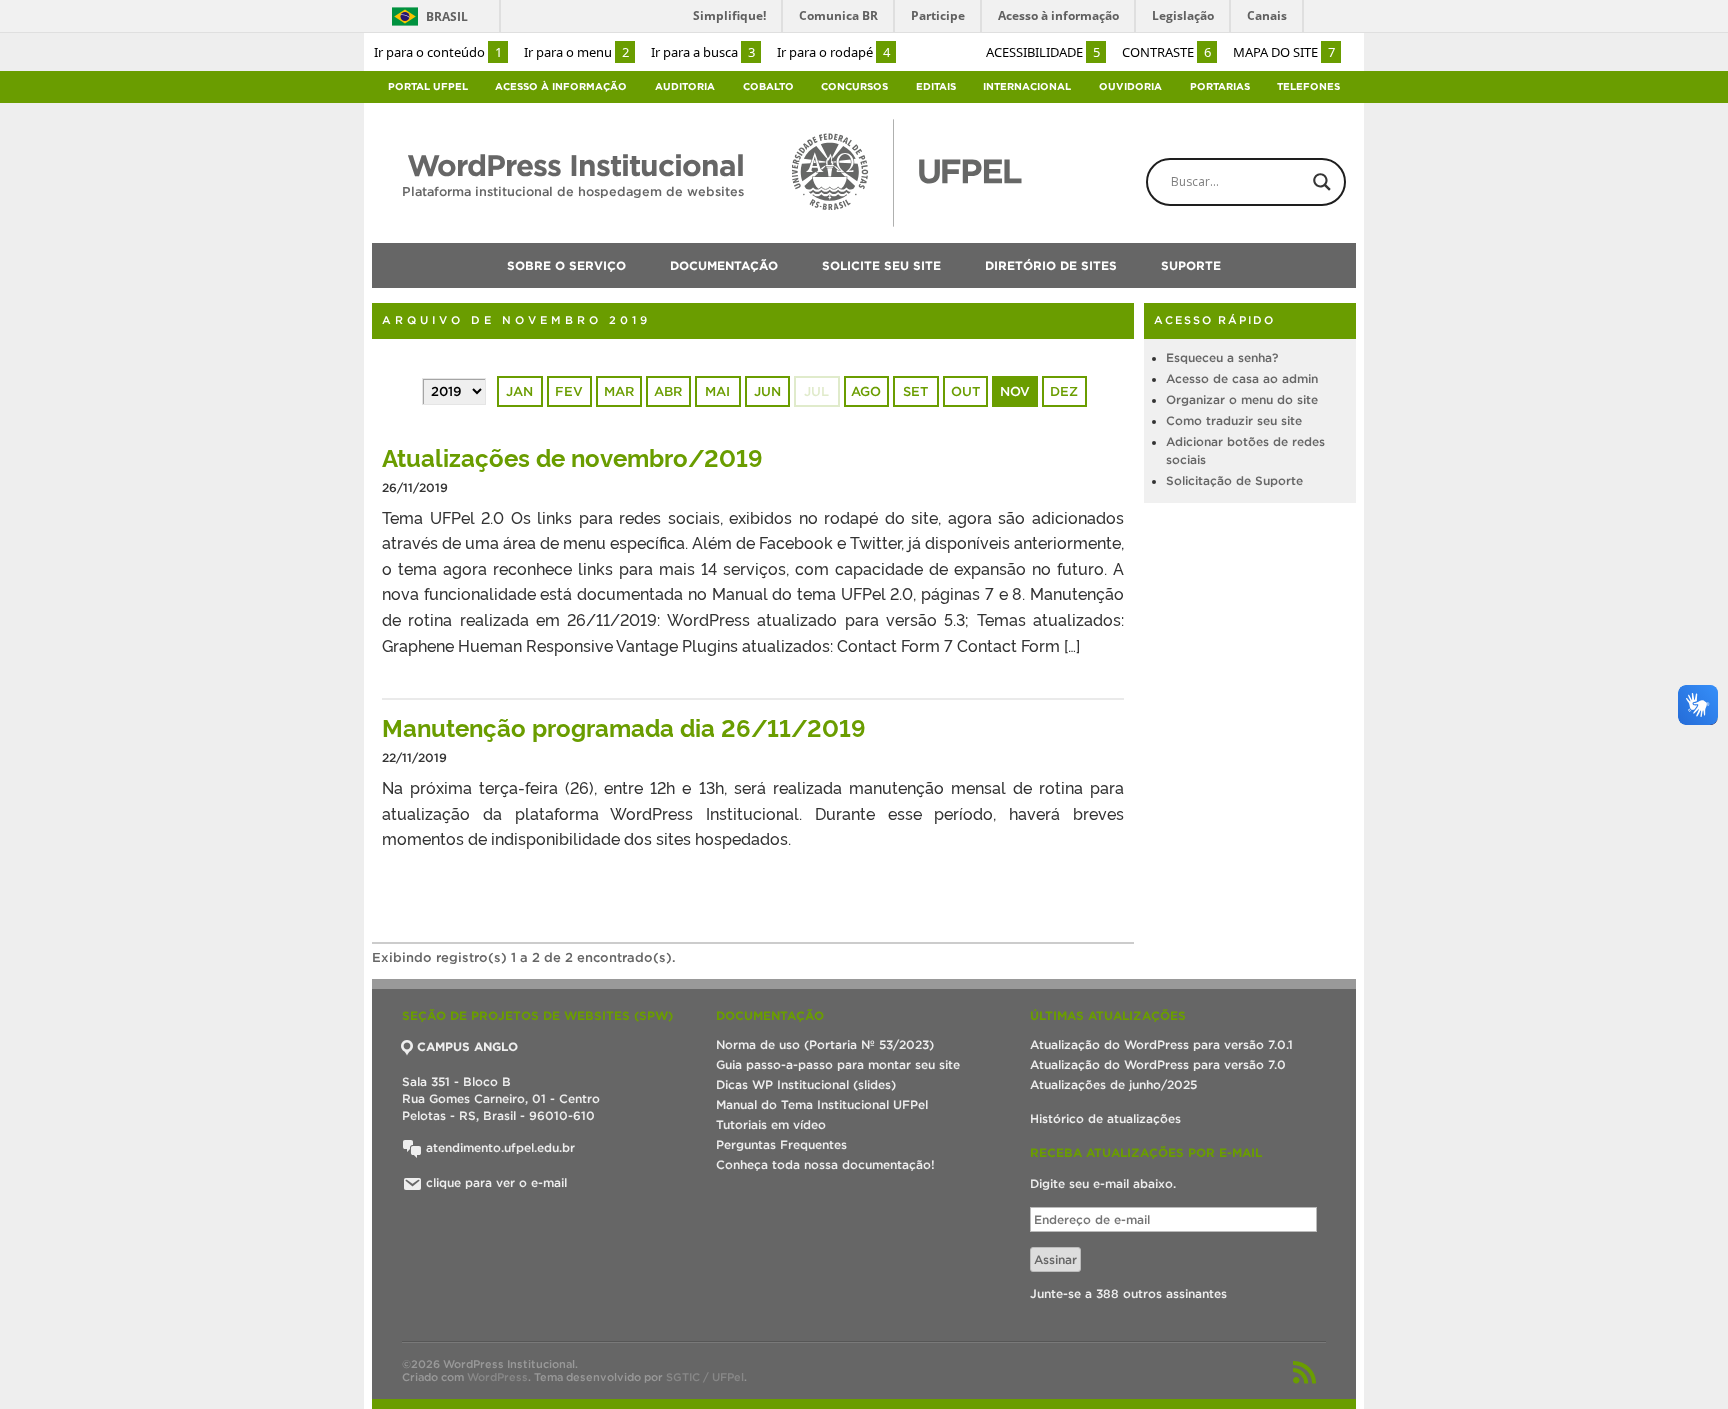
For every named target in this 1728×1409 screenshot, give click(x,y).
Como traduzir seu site (1234, 420)
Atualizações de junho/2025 (1113, 1084)
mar (619, 391)
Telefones (1308, 86)
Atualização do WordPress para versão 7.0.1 (1161, 1044)
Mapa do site (1284, 52)
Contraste (1166, 52)
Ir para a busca (703, 52)
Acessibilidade (1043, 52)
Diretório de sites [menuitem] (1051, 265)
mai (717, 391)
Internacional (1027, 86)
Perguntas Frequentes (781, 1144)
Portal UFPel (428, 86)
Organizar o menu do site (1242, 399)
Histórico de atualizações (1105, 1118)
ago (866, 391)
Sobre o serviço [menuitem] (566, 265)
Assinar (1055, 1259)
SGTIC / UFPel (705, 1377)
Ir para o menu (576, 52)
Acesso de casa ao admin (1242, 378)
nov (1015, 391)
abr (668, 391)
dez (1064, 391)
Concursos (854, 86)
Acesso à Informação (561, 86)
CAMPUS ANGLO (467, 1046)
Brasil (447, 16)
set (915, 391)
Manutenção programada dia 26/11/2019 (624, 726)
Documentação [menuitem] (724, 265)
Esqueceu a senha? (1222, 357)
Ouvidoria (1130, 86)
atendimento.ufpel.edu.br (498, 1147)
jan (519, 391)
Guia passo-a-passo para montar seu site (838, 1064)
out (965, 391)
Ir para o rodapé (833, 52)
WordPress (497, 1377)
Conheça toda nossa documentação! (825, 1164)
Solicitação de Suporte (1234, 480)
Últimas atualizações (1108, 1015)
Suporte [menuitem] (1191, 265)
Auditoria (685, 86)
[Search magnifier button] (1322, 182)
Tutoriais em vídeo (771, 1124)
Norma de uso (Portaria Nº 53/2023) (825, 1044)
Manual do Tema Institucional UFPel (822, 1104)
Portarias (1220, 86)
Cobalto (768, 86)
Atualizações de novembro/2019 (572, 456)
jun (767, 391)
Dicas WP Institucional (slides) (806, 1084)
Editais (936, 86)
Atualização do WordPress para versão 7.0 (1158, 1064)
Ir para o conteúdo (438, 52)
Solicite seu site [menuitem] (881, 265)
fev (569, 391)
